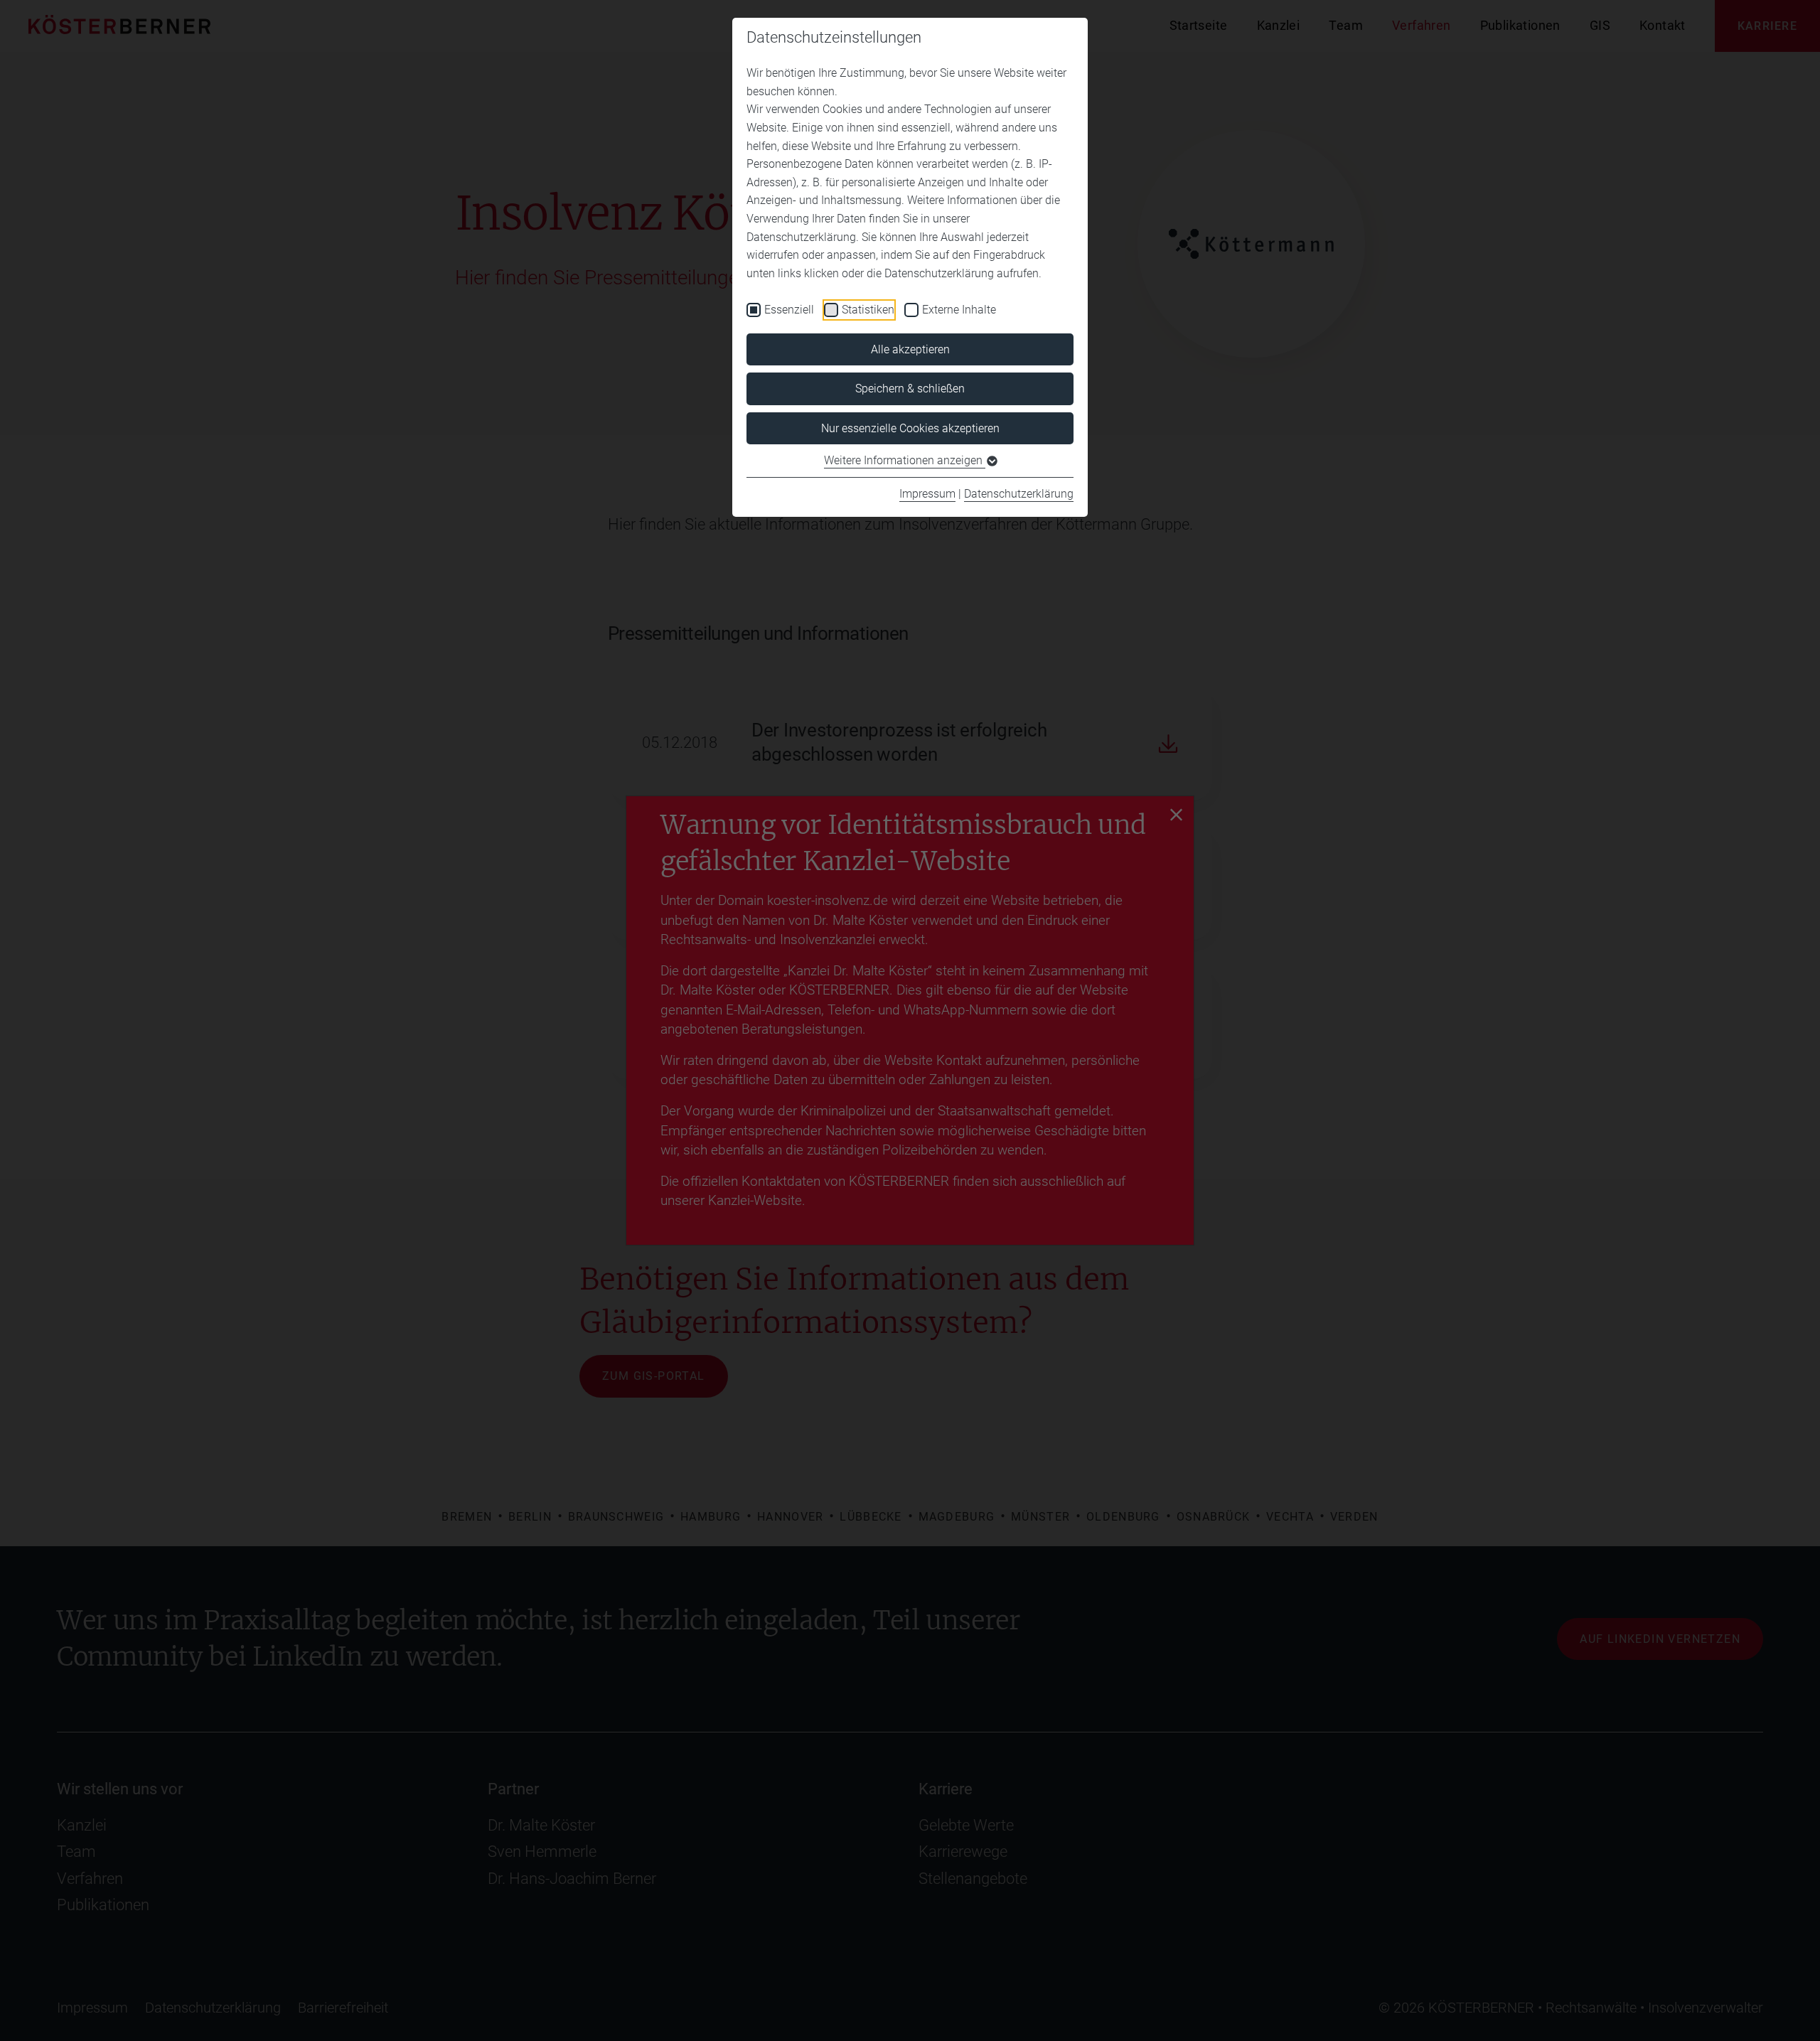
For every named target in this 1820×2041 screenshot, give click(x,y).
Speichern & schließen (910, 389)
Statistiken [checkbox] (868, 310)
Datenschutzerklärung (1019, 494)
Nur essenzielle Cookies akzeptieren (910, 428)
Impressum (927, 494)
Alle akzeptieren (910, 349)
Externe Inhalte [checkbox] (959, 310)
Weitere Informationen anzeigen (905, 460)
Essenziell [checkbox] (789, 310)
